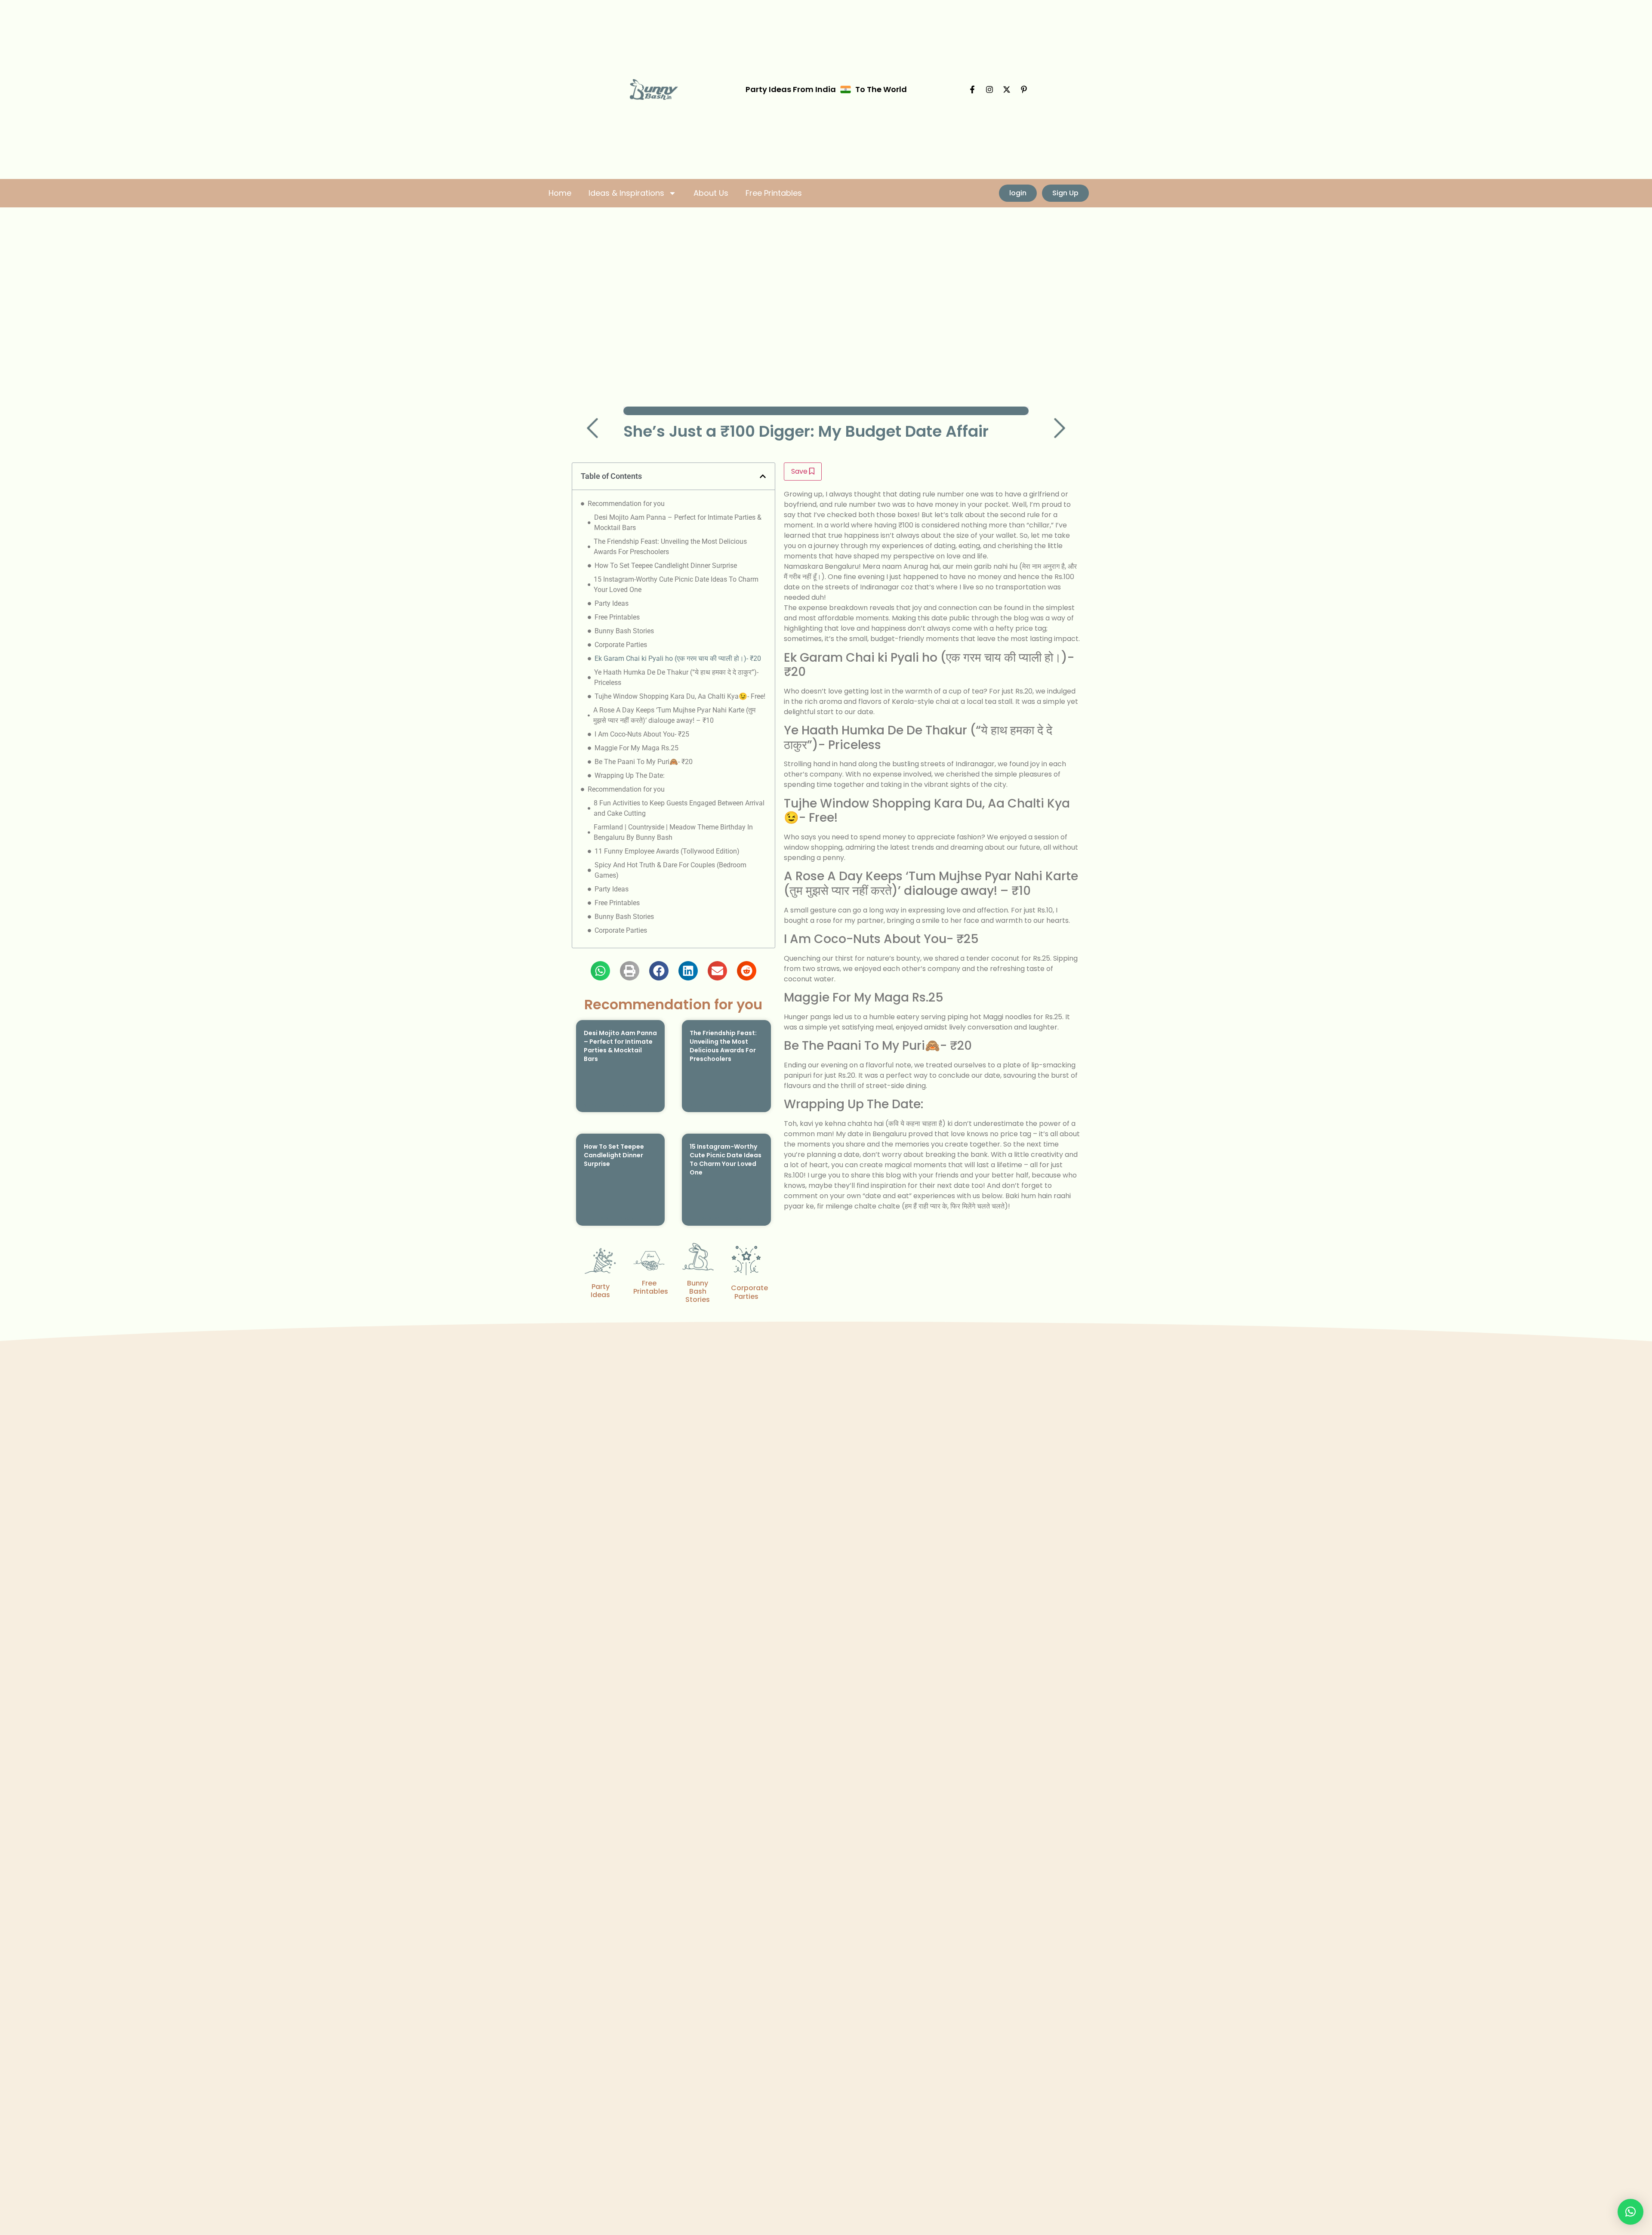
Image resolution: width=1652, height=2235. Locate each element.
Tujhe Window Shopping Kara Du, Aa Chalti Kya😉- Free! (680, 696)
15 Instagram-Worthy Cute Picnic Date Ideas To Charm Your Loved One (676, 584)
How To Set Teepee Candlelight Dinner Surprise (666, 566)
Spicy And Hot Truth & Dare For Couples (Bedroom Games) (670, 870)
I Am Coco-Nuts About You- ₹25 (642, 734)
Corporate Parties (621, 645)
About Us (711, 193)
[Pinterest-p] (1024, 89)
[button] (763, 476)
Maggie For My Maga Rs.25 (636, 748)
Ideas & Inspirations (626, 193)
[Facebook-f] (972, 89)
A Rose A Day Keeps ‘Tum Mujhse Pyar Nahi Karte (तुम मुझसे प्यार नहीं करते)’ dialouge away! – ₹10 (674, 715)
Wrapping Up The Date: (630, 775)
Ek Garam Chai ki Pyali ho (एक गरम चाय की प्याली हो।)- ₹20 (678, 658)
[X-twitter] (1007, 89)
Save (800, 471)
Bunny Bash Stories (624, 631)
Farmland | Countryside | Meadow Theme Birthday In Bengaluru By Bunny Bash (673, 832)
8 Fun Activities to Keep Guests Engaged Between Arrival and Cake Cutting (679, 808)
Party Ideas (612, 603)
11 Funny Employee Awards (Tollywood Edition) (667, 851)
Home (560, 193)
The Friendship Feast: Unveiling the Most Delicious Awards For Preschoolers (670, 547)
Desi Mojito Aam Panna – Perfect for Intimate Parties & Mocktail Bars (678, 523)
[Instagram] (989, 89)
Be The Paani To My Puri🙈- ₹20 (644, 762)
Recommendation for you (626, 504)
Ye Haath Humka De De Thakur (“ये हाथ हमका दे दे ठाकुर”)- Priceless (676, 677)
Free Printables (774, 193)
